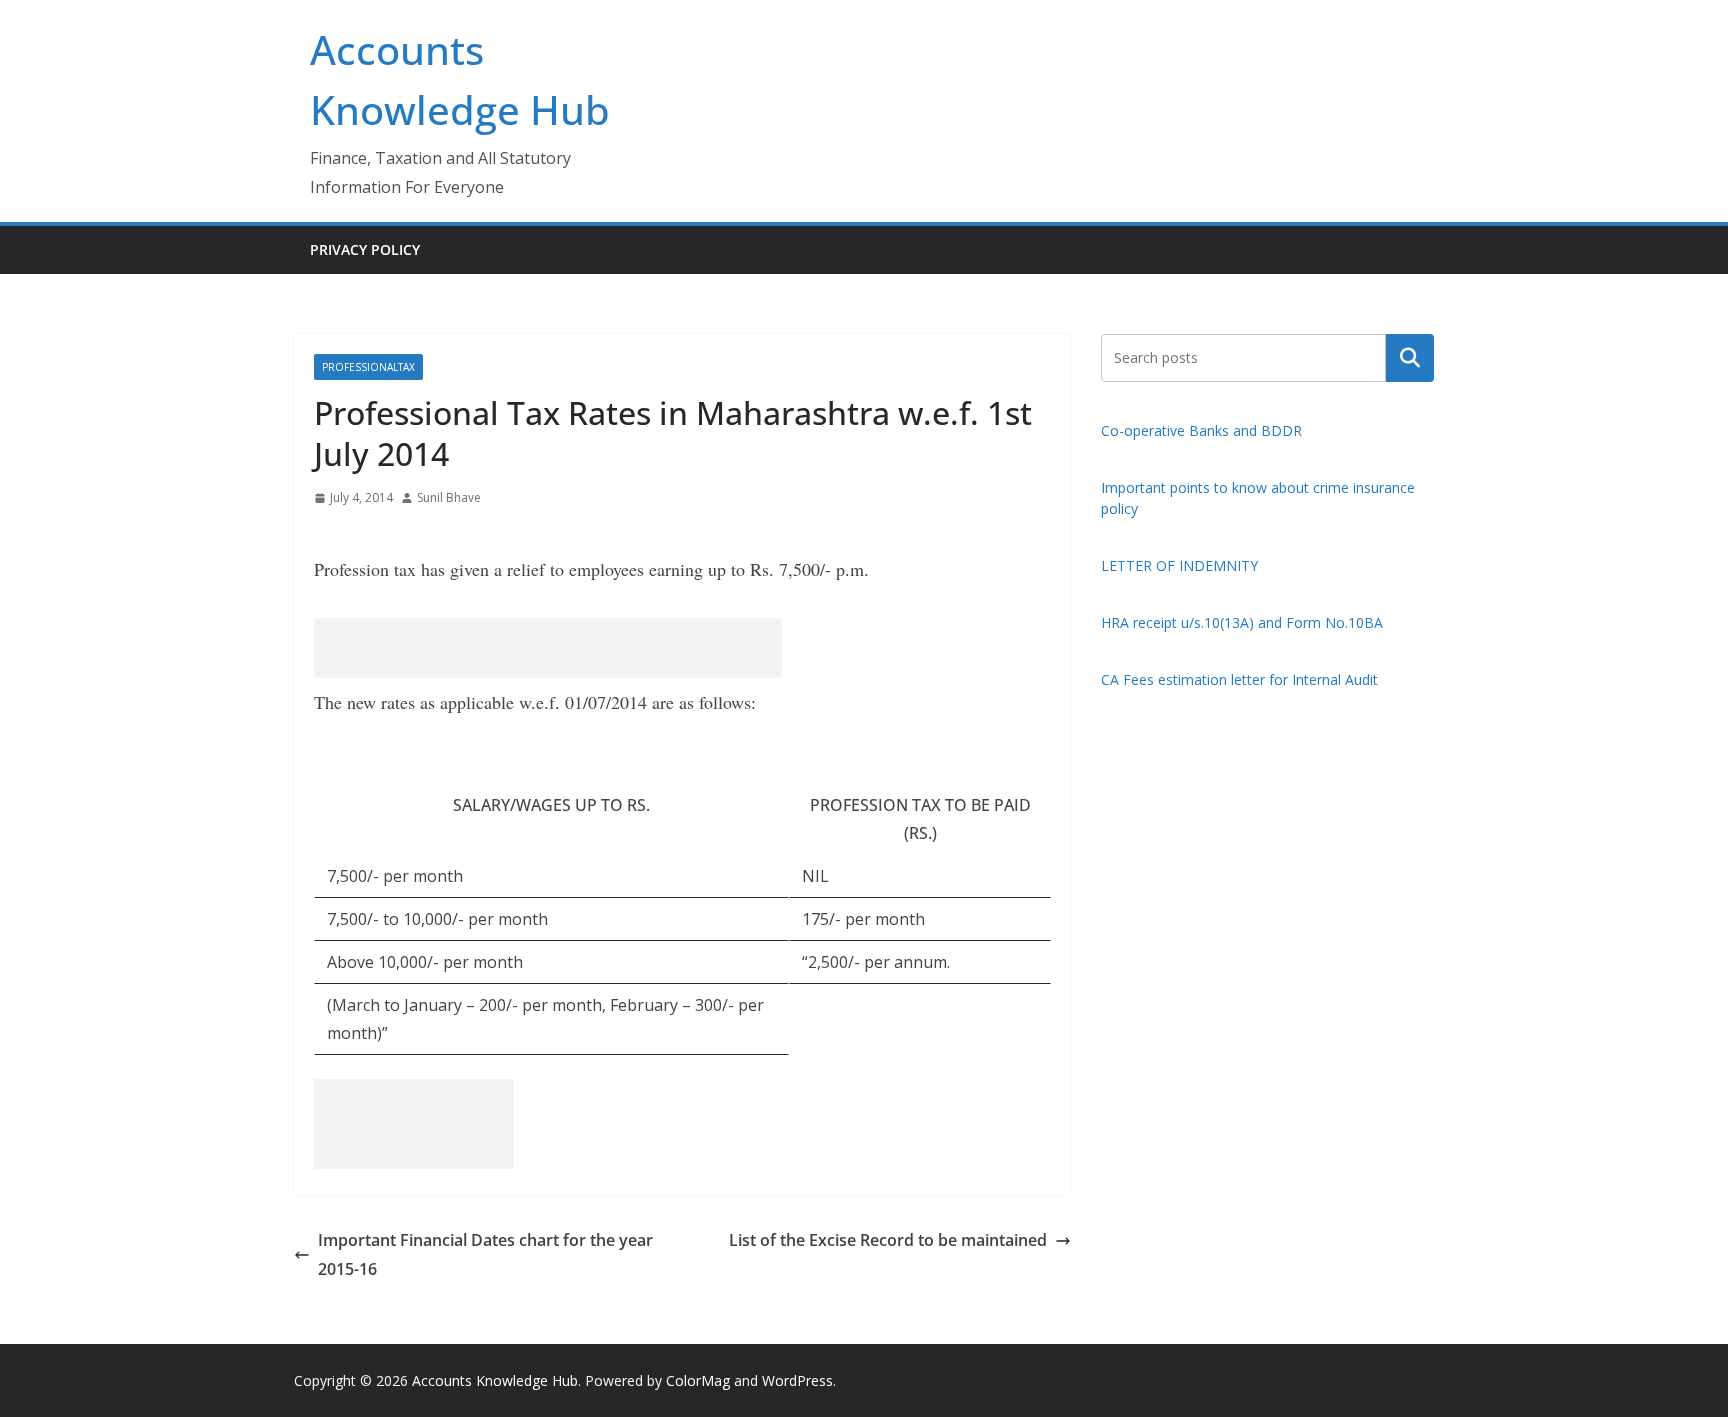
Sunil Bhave (449, 497)
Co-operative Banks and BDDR (1201, 430)
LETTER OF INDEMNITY (1179, 565)
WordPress (797, 1380)
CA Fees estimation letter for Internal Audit (1239, 679)
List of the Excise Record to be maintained (888, 1240)
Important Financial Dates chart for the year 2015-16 (485, 1254)
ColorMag (698, 1380)
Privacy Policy (365, 249)
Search (1410, 357)
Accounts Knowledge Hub (495, 1380)
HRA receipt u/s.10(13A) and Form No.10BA (1242, 622)
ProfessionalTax (368, 367)
